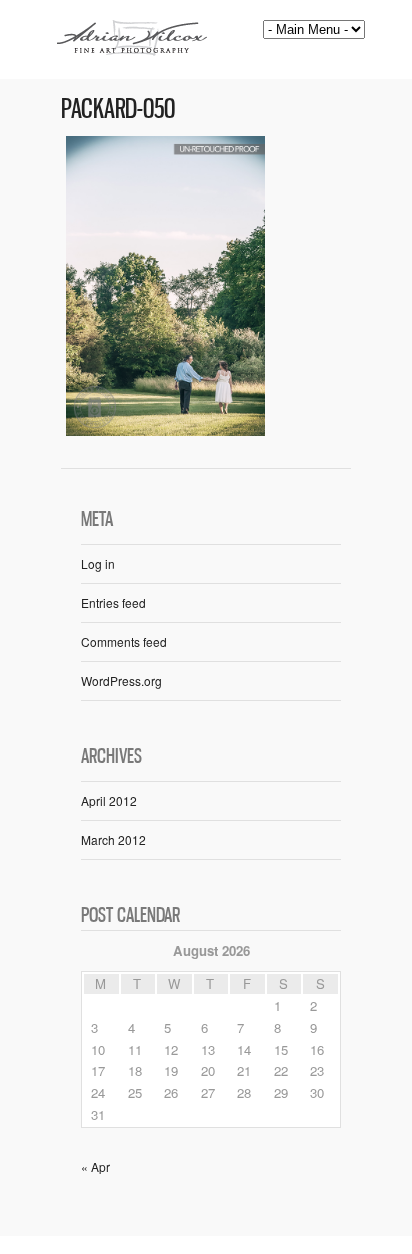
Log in (98, 563)
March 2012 (113, 839)
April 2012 (109, 800)
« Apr (95, 1166)
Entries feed (113, 602)
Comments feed (124, 641)
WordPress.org (121, 680)
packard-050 (118, 108)
